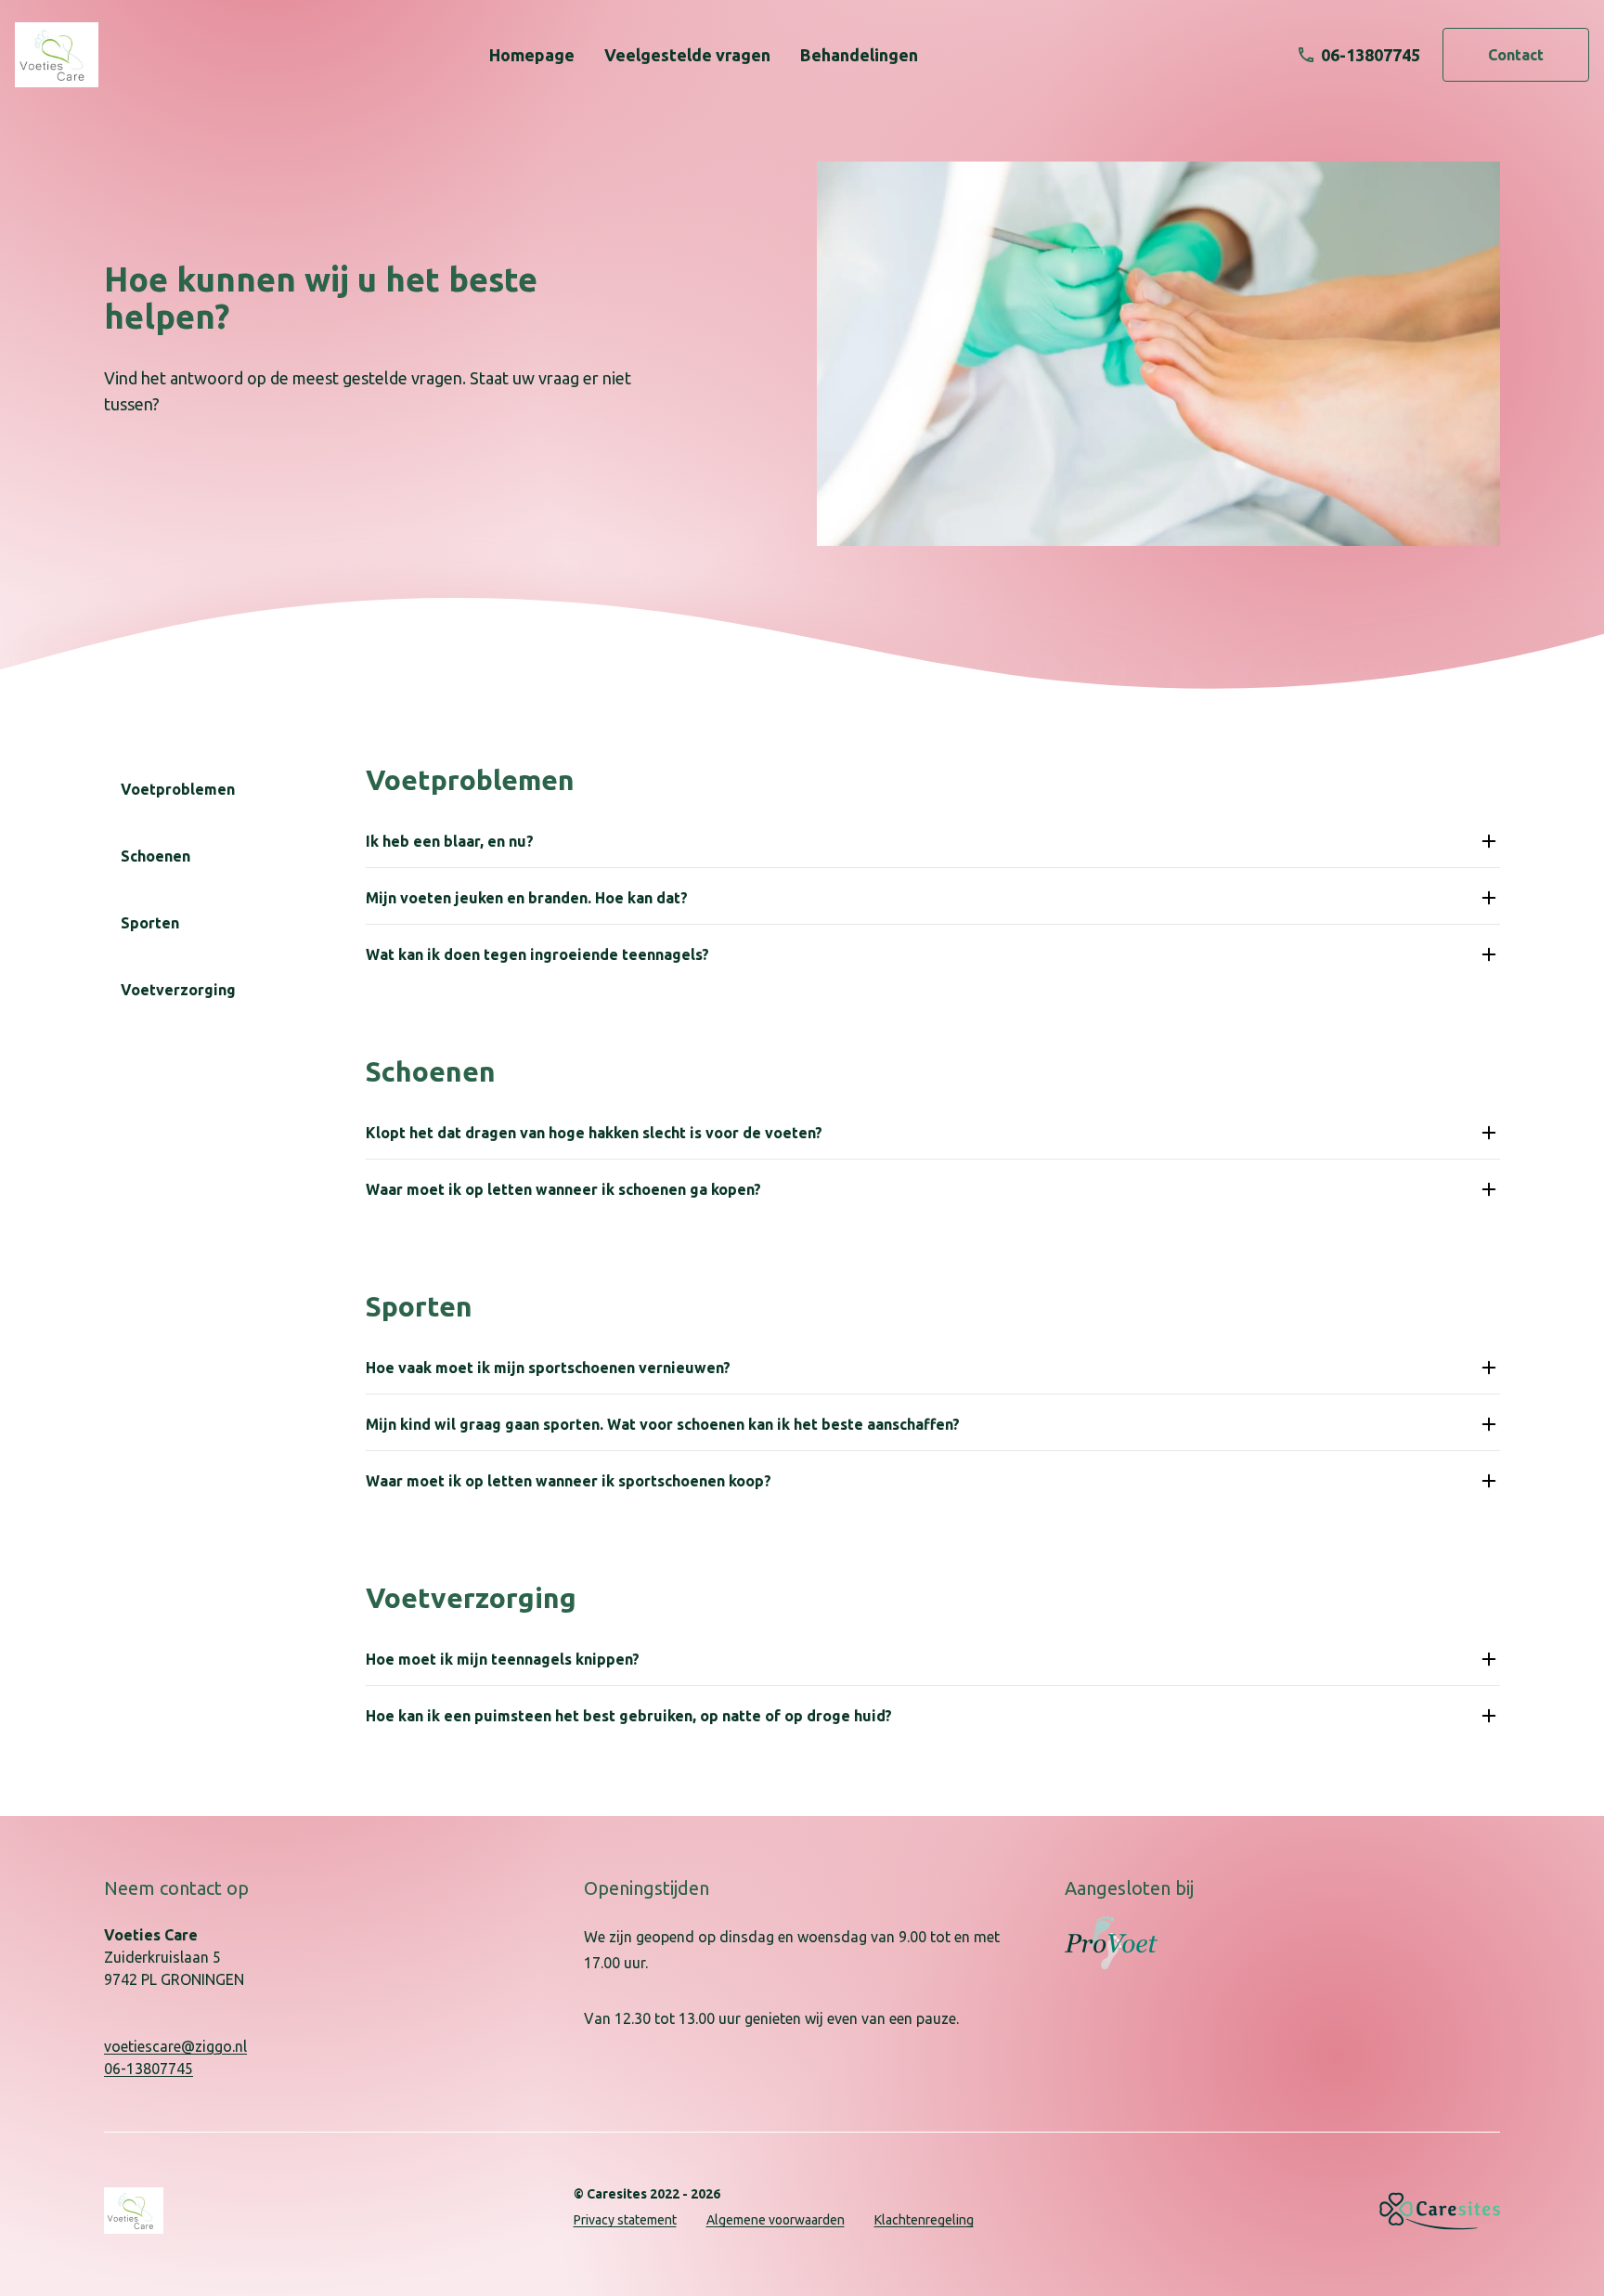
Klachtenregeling (924, 2220)
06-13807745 (149, 2069)
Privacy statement (625, 2220)
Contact (1516, 55)
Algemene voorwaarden (776, 2220)
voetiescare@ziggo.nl (175, 2046)
